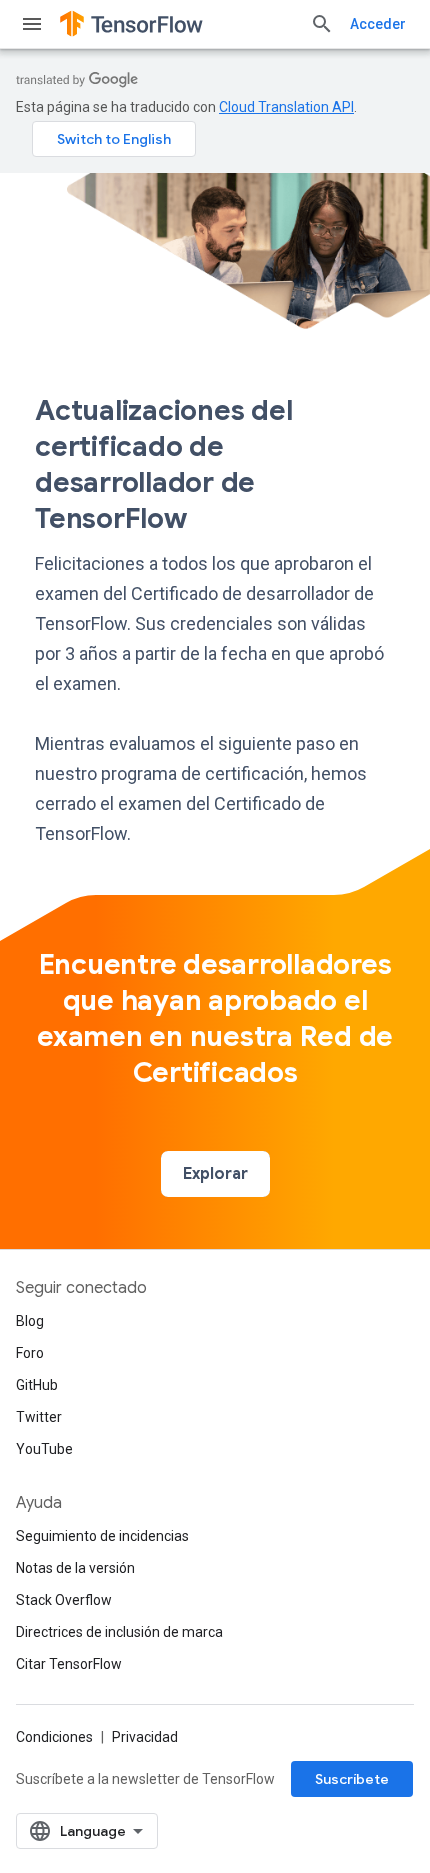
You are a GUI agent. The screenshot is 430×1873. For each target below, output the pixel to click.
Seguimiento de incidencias (102, 1536)
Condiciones (54, 1737)
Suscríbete (352, 1779)
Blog (30, 1321)
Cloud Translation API (286, 107)
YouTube (44, 1449)
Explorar (215, 1174)
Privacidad (145, 1737)
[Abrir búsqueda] (322, 24)
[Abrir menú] (32, 24)
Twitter (39, 1417)
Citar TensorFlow (69, 1664)
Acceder (378, 24)
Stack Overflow (64, 1600)
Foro (30, 1353)
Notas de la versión (75, 1568)
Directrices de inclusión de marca (119, 1632)
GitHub (37, 1385)
